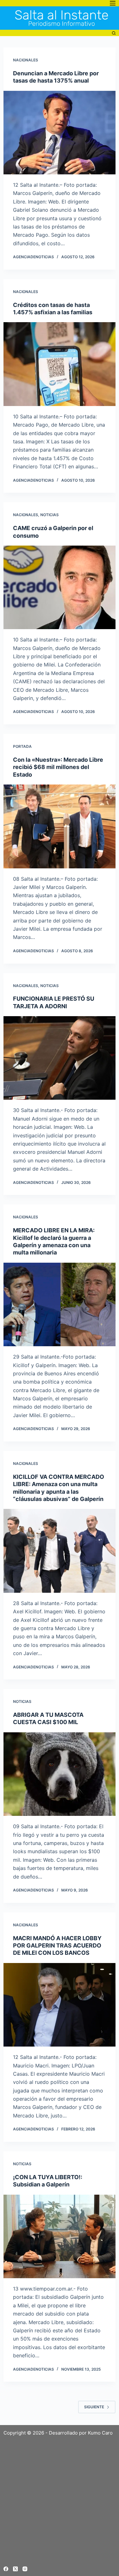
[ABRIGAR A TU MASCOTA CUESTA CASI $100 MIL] (60, 1774)
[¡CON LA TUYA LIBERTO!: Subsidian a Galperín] (60, 2236)
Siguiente (94, 2407)
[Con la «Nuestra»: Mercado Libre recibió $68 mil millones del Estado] (60, 826)
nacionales (26, 60)
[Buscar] (114, 33)
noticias (50, 515)
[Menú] (113, 3)
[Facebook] (6, 2569)
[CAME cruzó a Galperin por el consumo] (60, 587)
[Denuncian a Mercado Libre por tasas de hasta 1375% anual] (60, 133)
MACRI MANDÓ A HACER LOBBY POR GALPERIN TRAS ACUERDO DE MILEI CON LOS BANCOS (57, 1946)
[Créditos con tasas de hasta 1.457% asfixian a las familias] (60, 364)
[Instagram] (25, 2569)
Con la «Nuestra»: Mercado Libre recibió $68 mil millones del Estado (58, 767)
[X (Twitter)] (15, 2569)
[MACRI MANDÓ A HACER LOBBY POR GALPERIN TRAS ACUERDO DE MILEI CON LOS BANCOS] (60, 2005)
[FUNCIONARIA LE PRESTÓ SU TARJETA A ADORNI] (60, 1058)
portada (22, 746)
